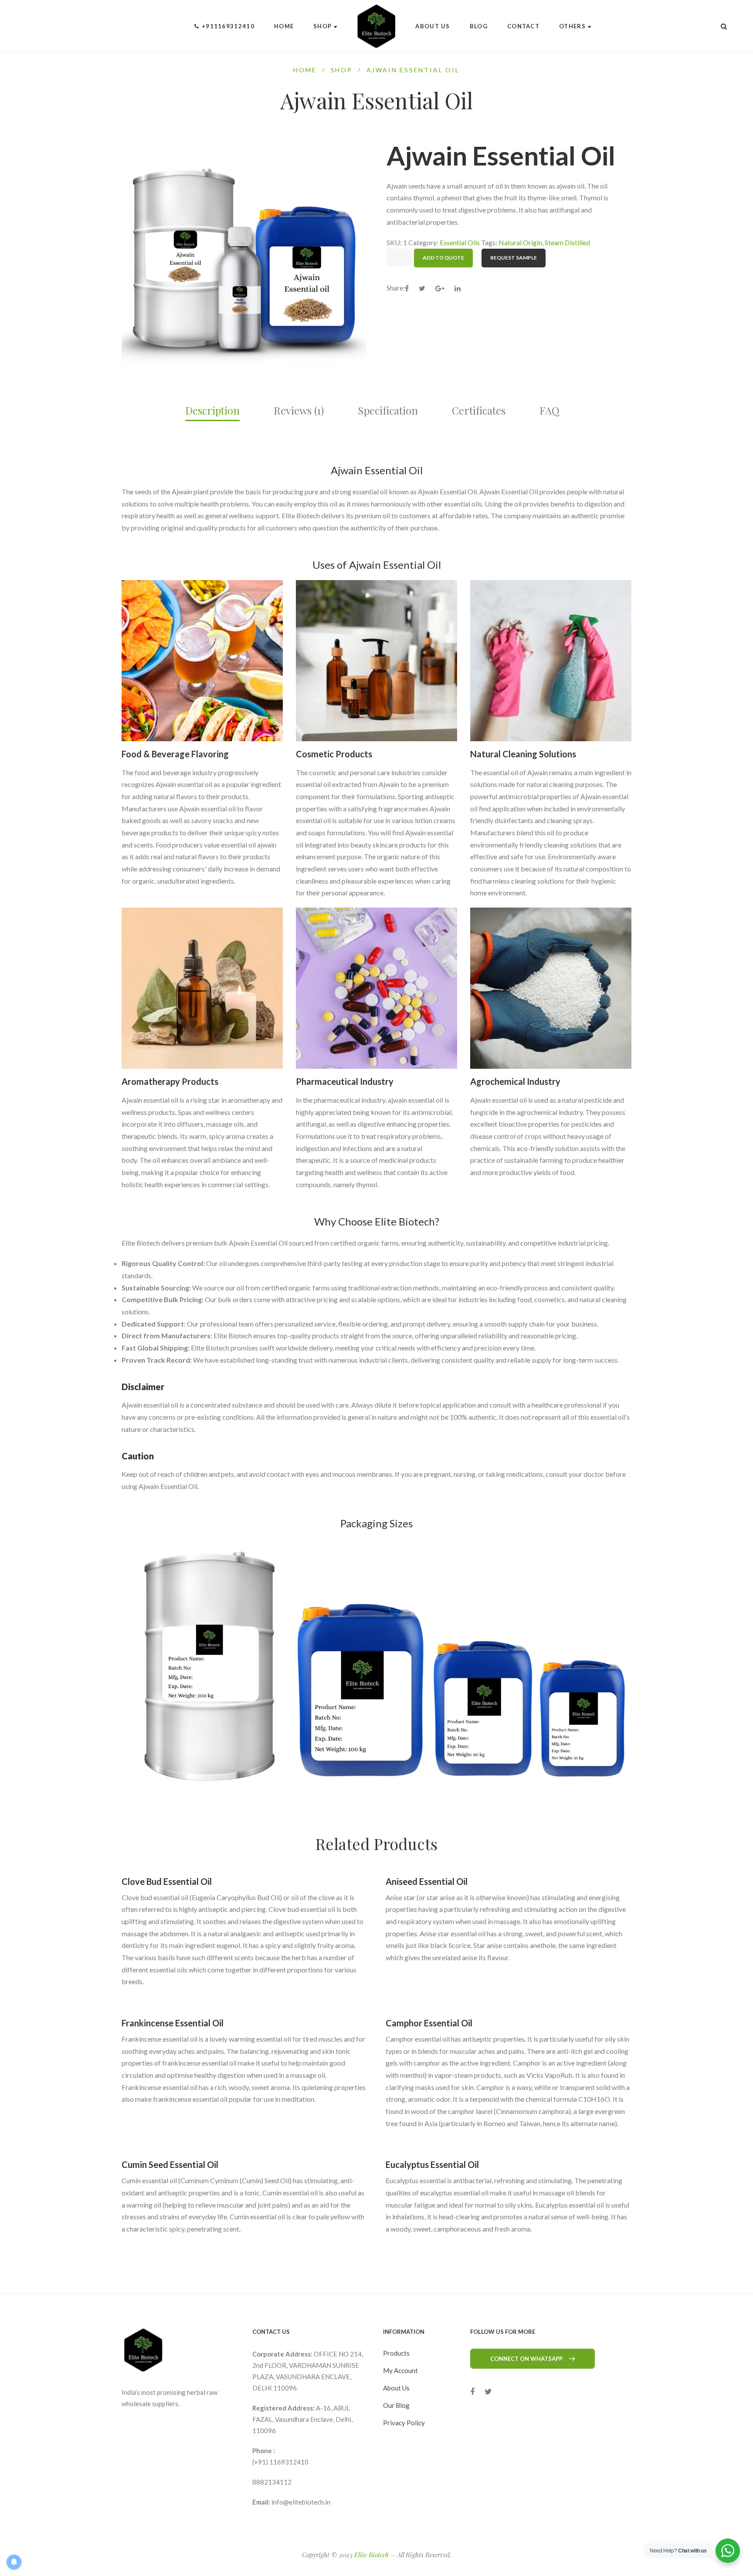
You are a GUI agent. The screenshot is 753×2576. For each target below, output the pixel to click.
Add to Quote (443, 258)
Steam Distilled (567, 242)
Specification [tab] (388, 410)
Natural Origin (520, 242)
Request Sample (514, 258)
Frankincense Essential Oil (173, 2023)
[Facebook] (472, 2392)
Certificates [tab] (479, 410)
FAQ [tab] (549, 410)
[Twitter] (488, 2392)
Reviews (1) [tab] (299, 410)
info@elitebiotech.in (301, 2502)
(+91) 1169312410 (280, 2462)
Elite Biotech (371, 2555)
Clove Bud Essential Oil (167, 1881)
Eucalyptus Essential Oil (432, 2164)
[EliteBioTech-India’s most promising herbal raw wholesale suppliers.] (377, 26)
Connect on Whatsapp (526, 2359)
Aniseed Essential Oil (427, 1881)
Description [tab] (212, 410)
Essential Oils (460, 242)
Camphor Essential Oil (429, 2023)
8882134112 (272, 2482)
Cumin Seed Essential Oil (170, 2164)
